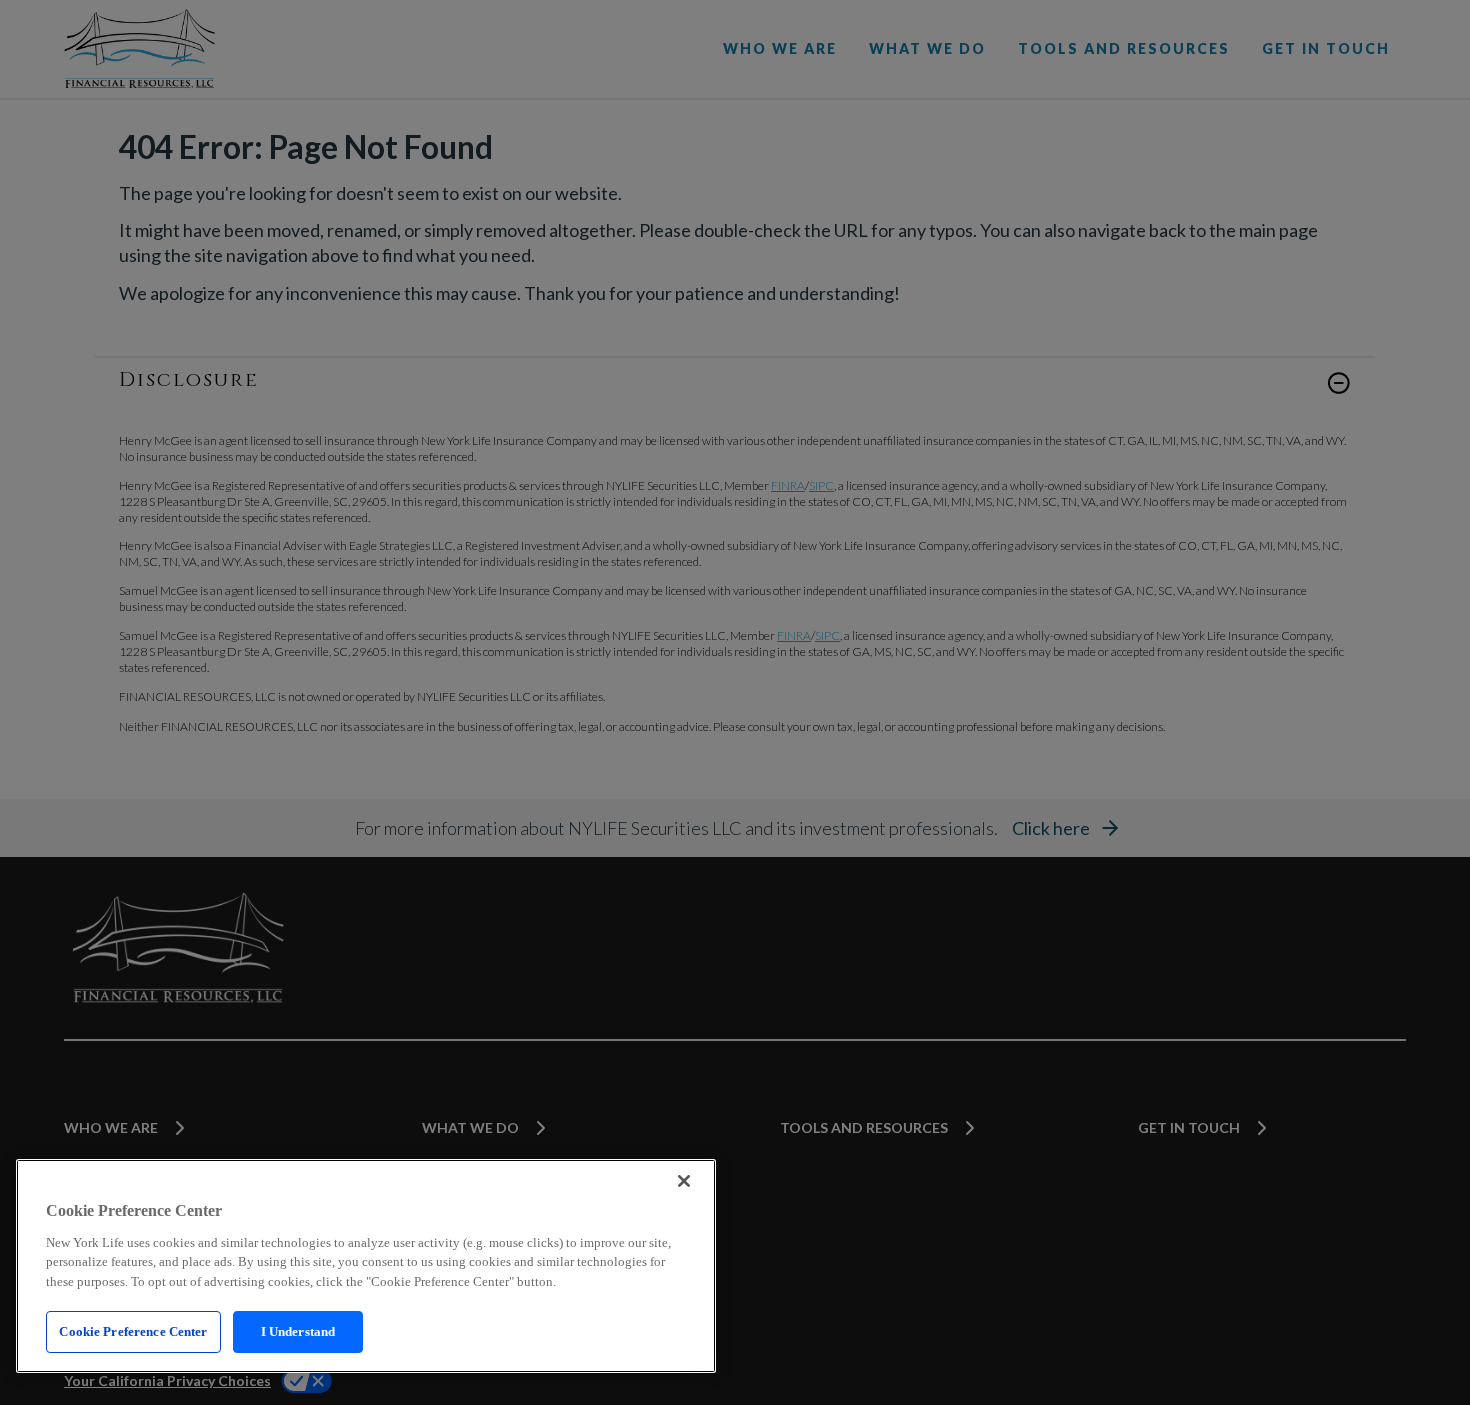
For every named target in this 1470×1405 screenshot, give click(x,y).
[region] (366, 1266)
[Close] (684, 1181)
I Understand (298, 1331)
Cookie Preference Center (133, 1331)
